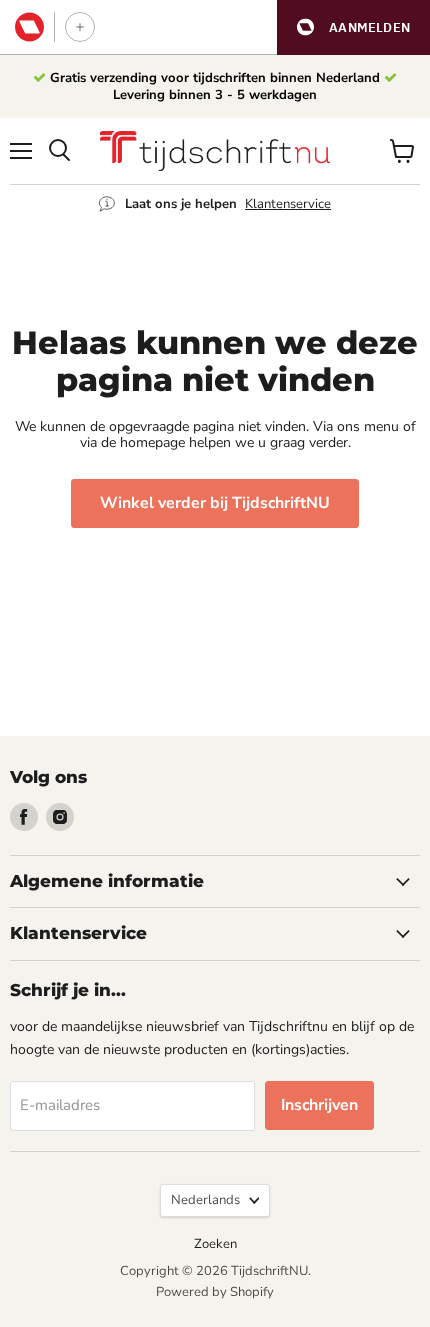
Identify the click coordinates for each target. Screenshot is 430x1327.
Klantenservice (288, 204)
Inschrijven (319, 1105)
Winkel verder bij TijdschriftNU (215, 503)
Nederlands (205, 1200)
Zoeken (215, 1244)
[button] (353, 27)
